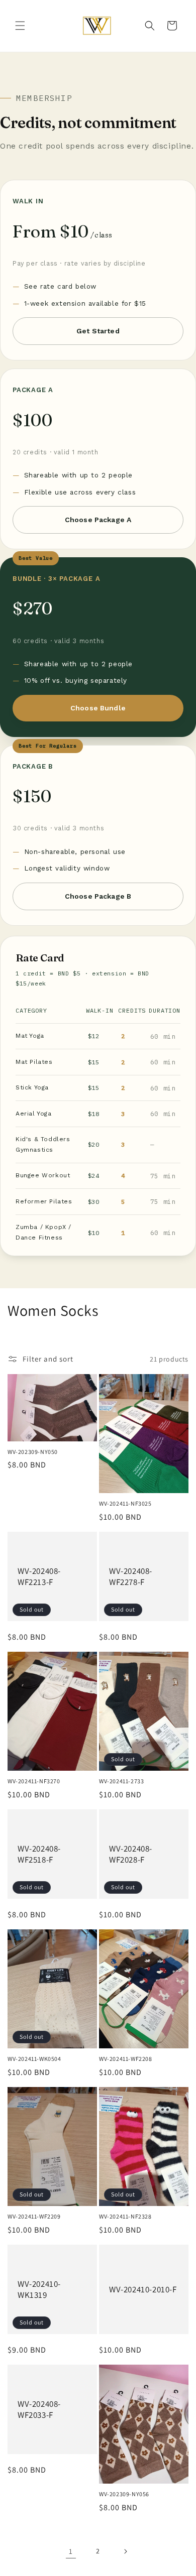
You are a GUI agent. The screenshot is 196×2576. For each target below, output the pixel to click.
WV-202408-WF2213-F (39, 1576)
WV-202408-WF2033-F (39, 2409)
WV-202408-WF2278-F (131, 1576)
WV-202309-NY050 (33, 1452)
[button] (20, 26)
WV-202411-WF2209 (34, 2216)
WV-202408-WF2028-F (131, 1854)
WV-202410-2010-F (143, 2289)
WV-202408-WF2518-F (39, 1854)
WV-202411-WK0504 (34, 2059)
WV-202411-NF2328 (125, 2216)
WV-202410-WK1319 (39, 2289)
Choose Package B (98, 896)
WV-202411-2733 (121, 1781)
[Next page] (125, 2551)
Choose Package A (98, 520)
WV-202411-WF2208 (126, 2059)
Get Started (98, 331)
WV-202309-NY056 (124, 2494)
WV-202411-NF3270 (34, 1781)
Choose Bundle (98, 708)
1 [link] (71, 2551)
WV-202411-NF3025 (125, 1503)
